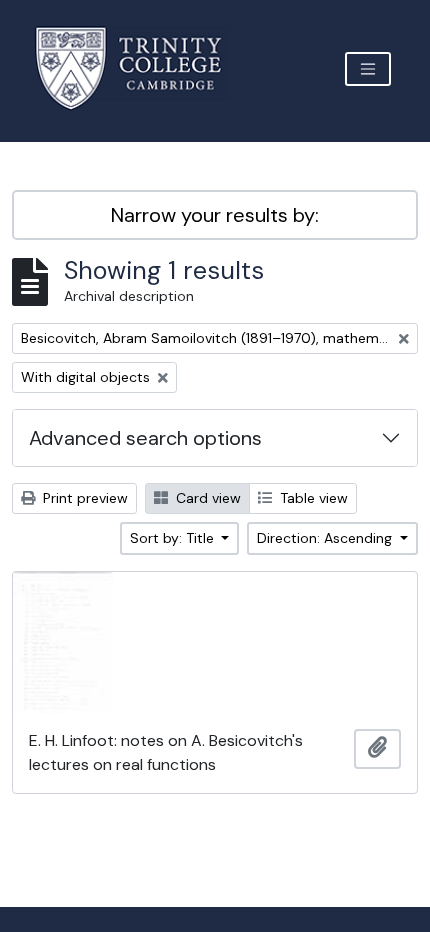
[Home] (140, 68)
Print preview (83, 498)
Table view (312, 498)
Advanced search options (145, 438)
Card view (206, 498)
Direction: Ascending (326, 538)
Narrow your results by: (215, 215)
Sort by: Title (174, 538)
